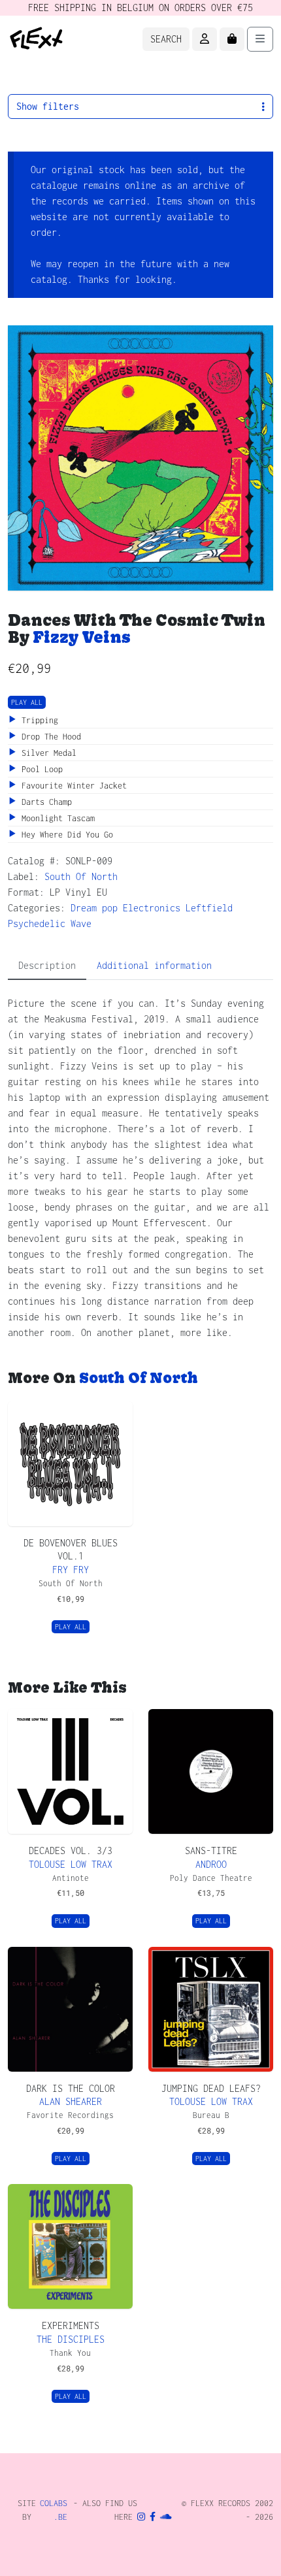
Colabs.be (54, 2510)
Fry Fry (71, 1570)
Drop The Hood (49, 737)
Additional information (154, 965)
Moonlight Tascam (56, 818)
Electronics (152, 908)
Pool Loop (40, 769)
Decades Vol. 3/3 (71, 1850)
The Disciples (71, 2339)
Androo (211, 1864)
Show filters (48, 106)
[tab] (47, 966)
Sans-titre (211, 1850)
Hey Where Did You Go (65, 835)
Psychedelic (37, 923)
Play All (27, 702)
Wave (81, 923)
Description (47, 965)
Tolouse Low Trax (71, 1864)
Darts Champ (44, 802)
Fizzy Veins (82, 637)
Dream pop (94, 908)
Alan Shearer (71, 2101)
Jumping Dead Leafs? (211, 2088)
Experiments (71, 2325)
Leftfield (209, 908)
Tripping (38, 720)
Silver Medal (47, 753)
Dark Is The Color (71, 2088)
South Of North (81, 876)
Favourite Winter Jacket (72, 786)
